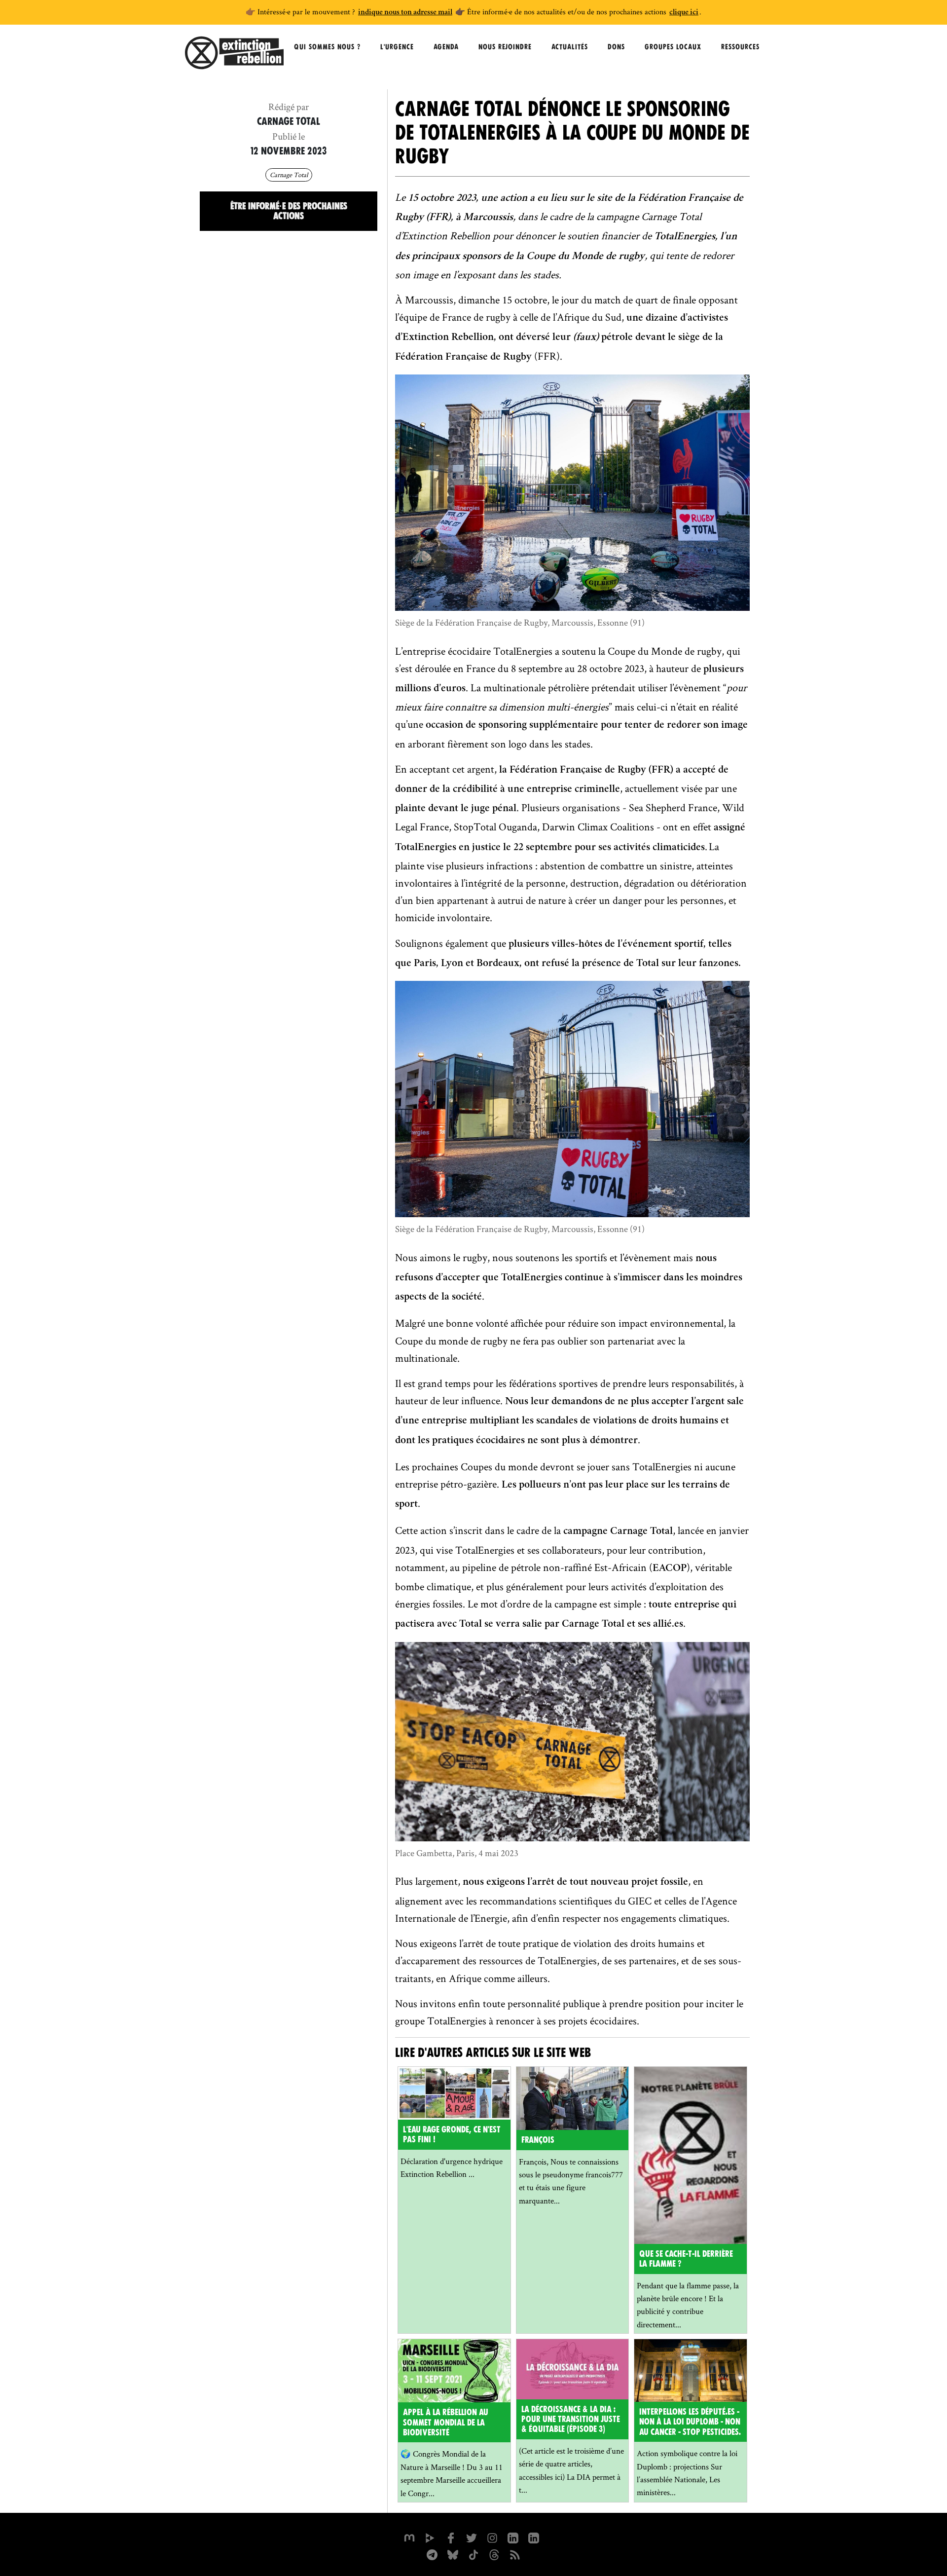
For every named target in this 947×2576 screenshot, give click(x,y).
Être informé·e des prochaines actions (289, 211)
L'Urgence (397, 47)
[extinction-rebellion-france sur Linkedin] (513, 2537)
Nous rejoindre (505, 47)
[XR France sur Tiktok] (473, 2554)
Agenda (446, 47)
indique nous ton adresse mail (405, 13)
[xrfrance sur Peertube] (430, 2537)
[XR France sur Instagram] (432, 2554)
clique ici (684, 13)
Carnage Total (289, 175)
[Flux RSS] (515, 2554)
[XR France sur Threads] (494, 2554)
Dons (616, 47)
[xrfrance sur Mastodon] (409, 2537)
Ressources (740, 47)
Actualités (570, 47)
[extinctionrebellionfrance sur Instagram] (492, 2537)
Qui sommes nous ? (327, 47)
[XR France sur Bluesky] (453, 2554)
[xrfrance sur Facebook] (451, 2537)
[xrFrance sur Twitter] (472, 2537)
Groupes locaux (673, 47)
